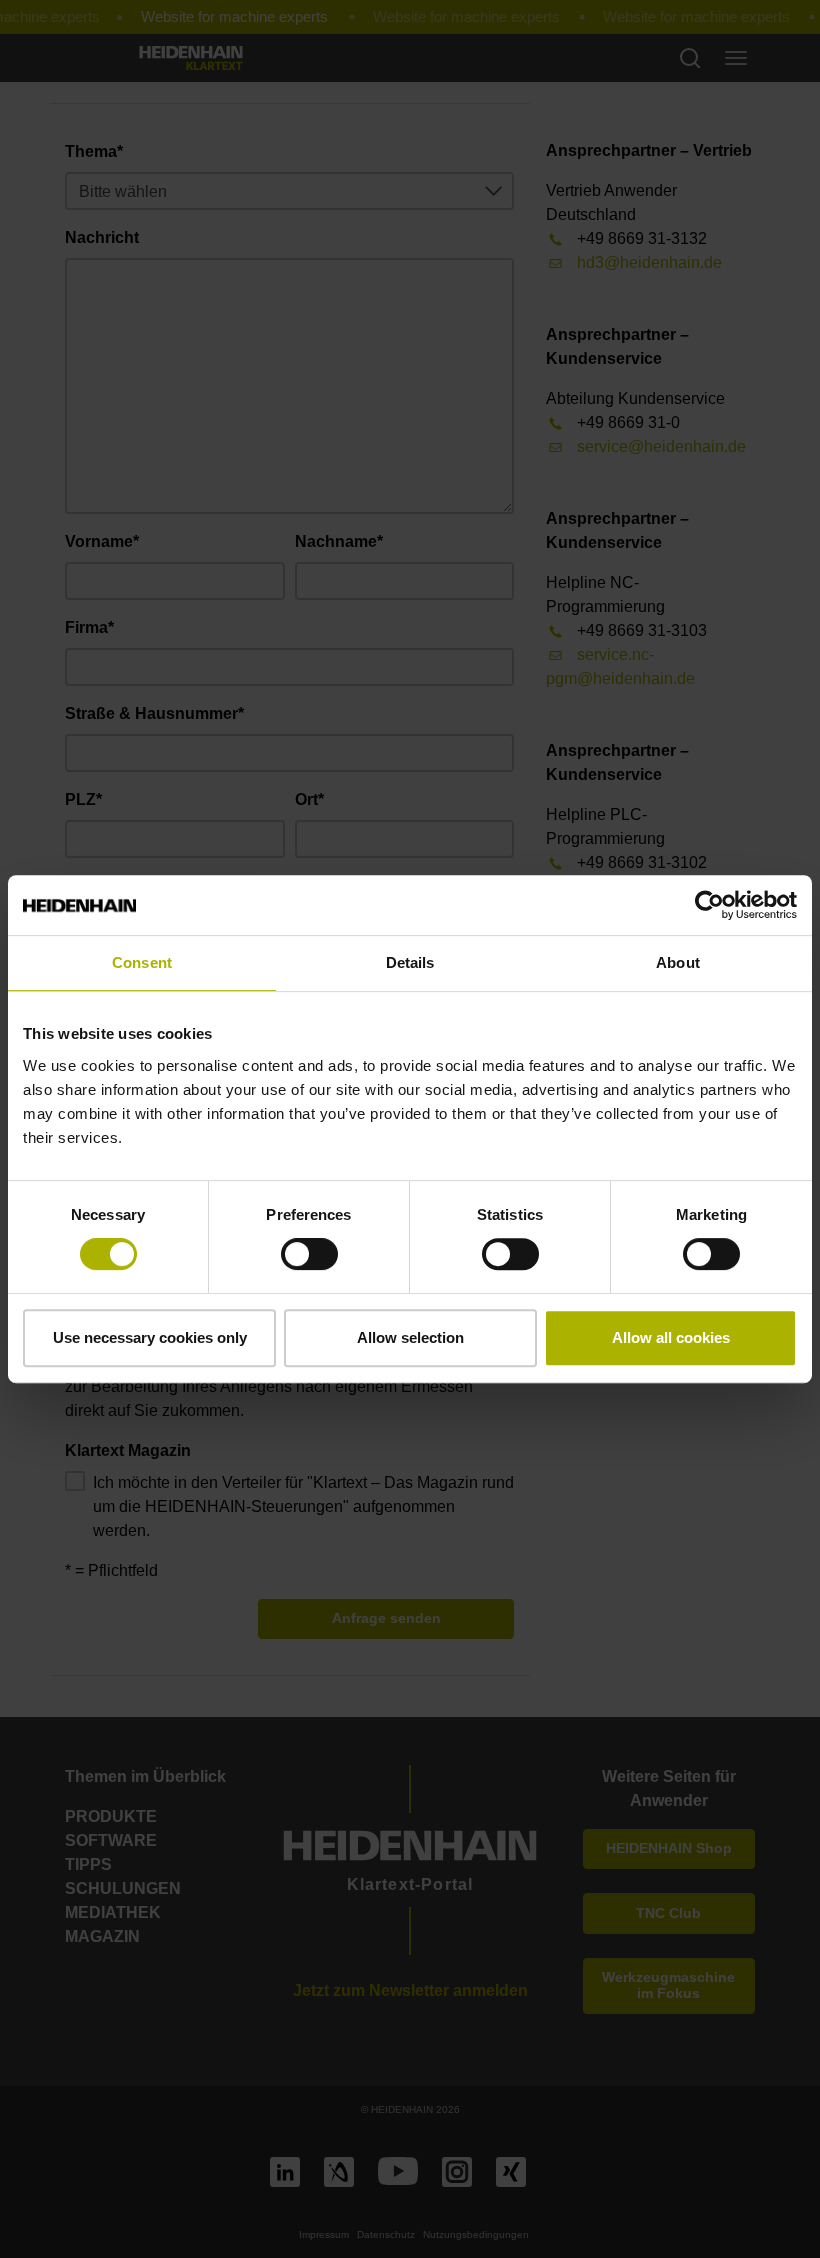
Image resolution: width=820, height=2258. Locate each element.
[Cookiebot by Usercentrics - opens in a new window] (709, 905)
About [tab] (678, 962)
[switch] (309, 1254)
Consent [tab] (142, 962)
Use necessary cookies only (150, 1337)
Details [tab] (410, 962)
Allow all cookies (671, 1337)
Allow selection (410, 1337)
